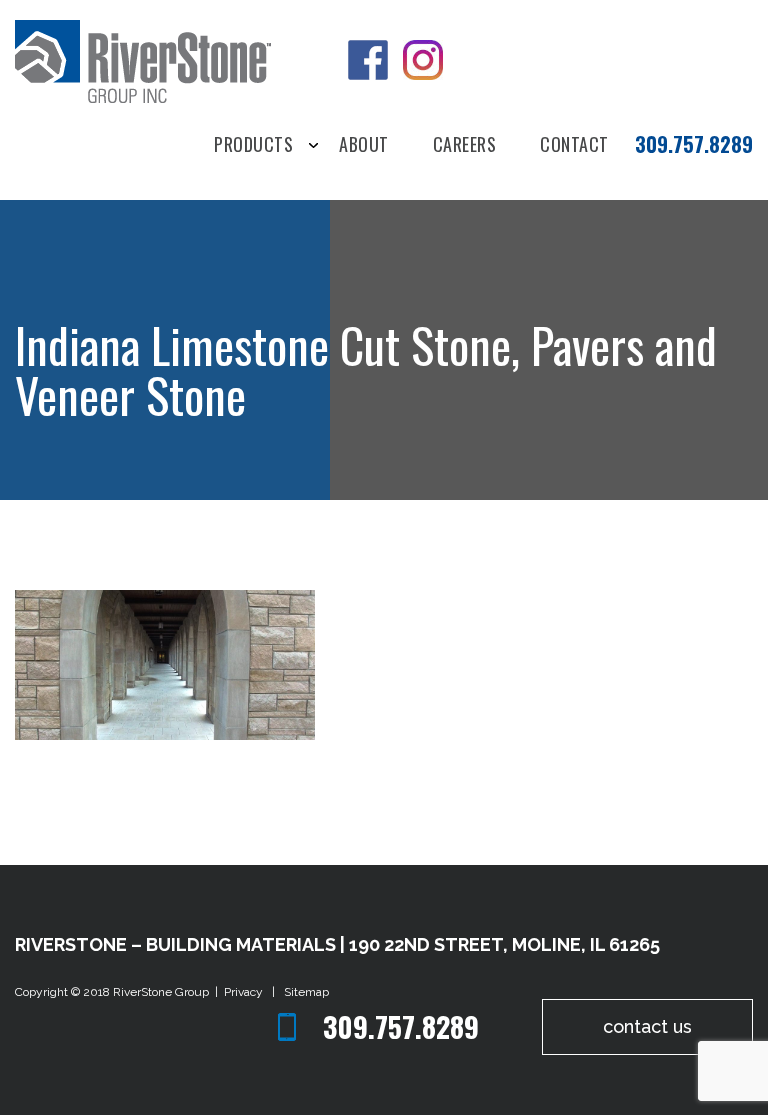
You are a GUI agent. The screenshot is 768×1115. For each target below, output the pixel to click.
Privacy (246, 992)
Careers (465, 145)
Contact (574, 145)
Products (253, 145)
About (364, 145)
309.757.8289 (694, 144)
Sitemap (306, 992)
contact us (647, 1026)
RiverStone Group (162, 992)
